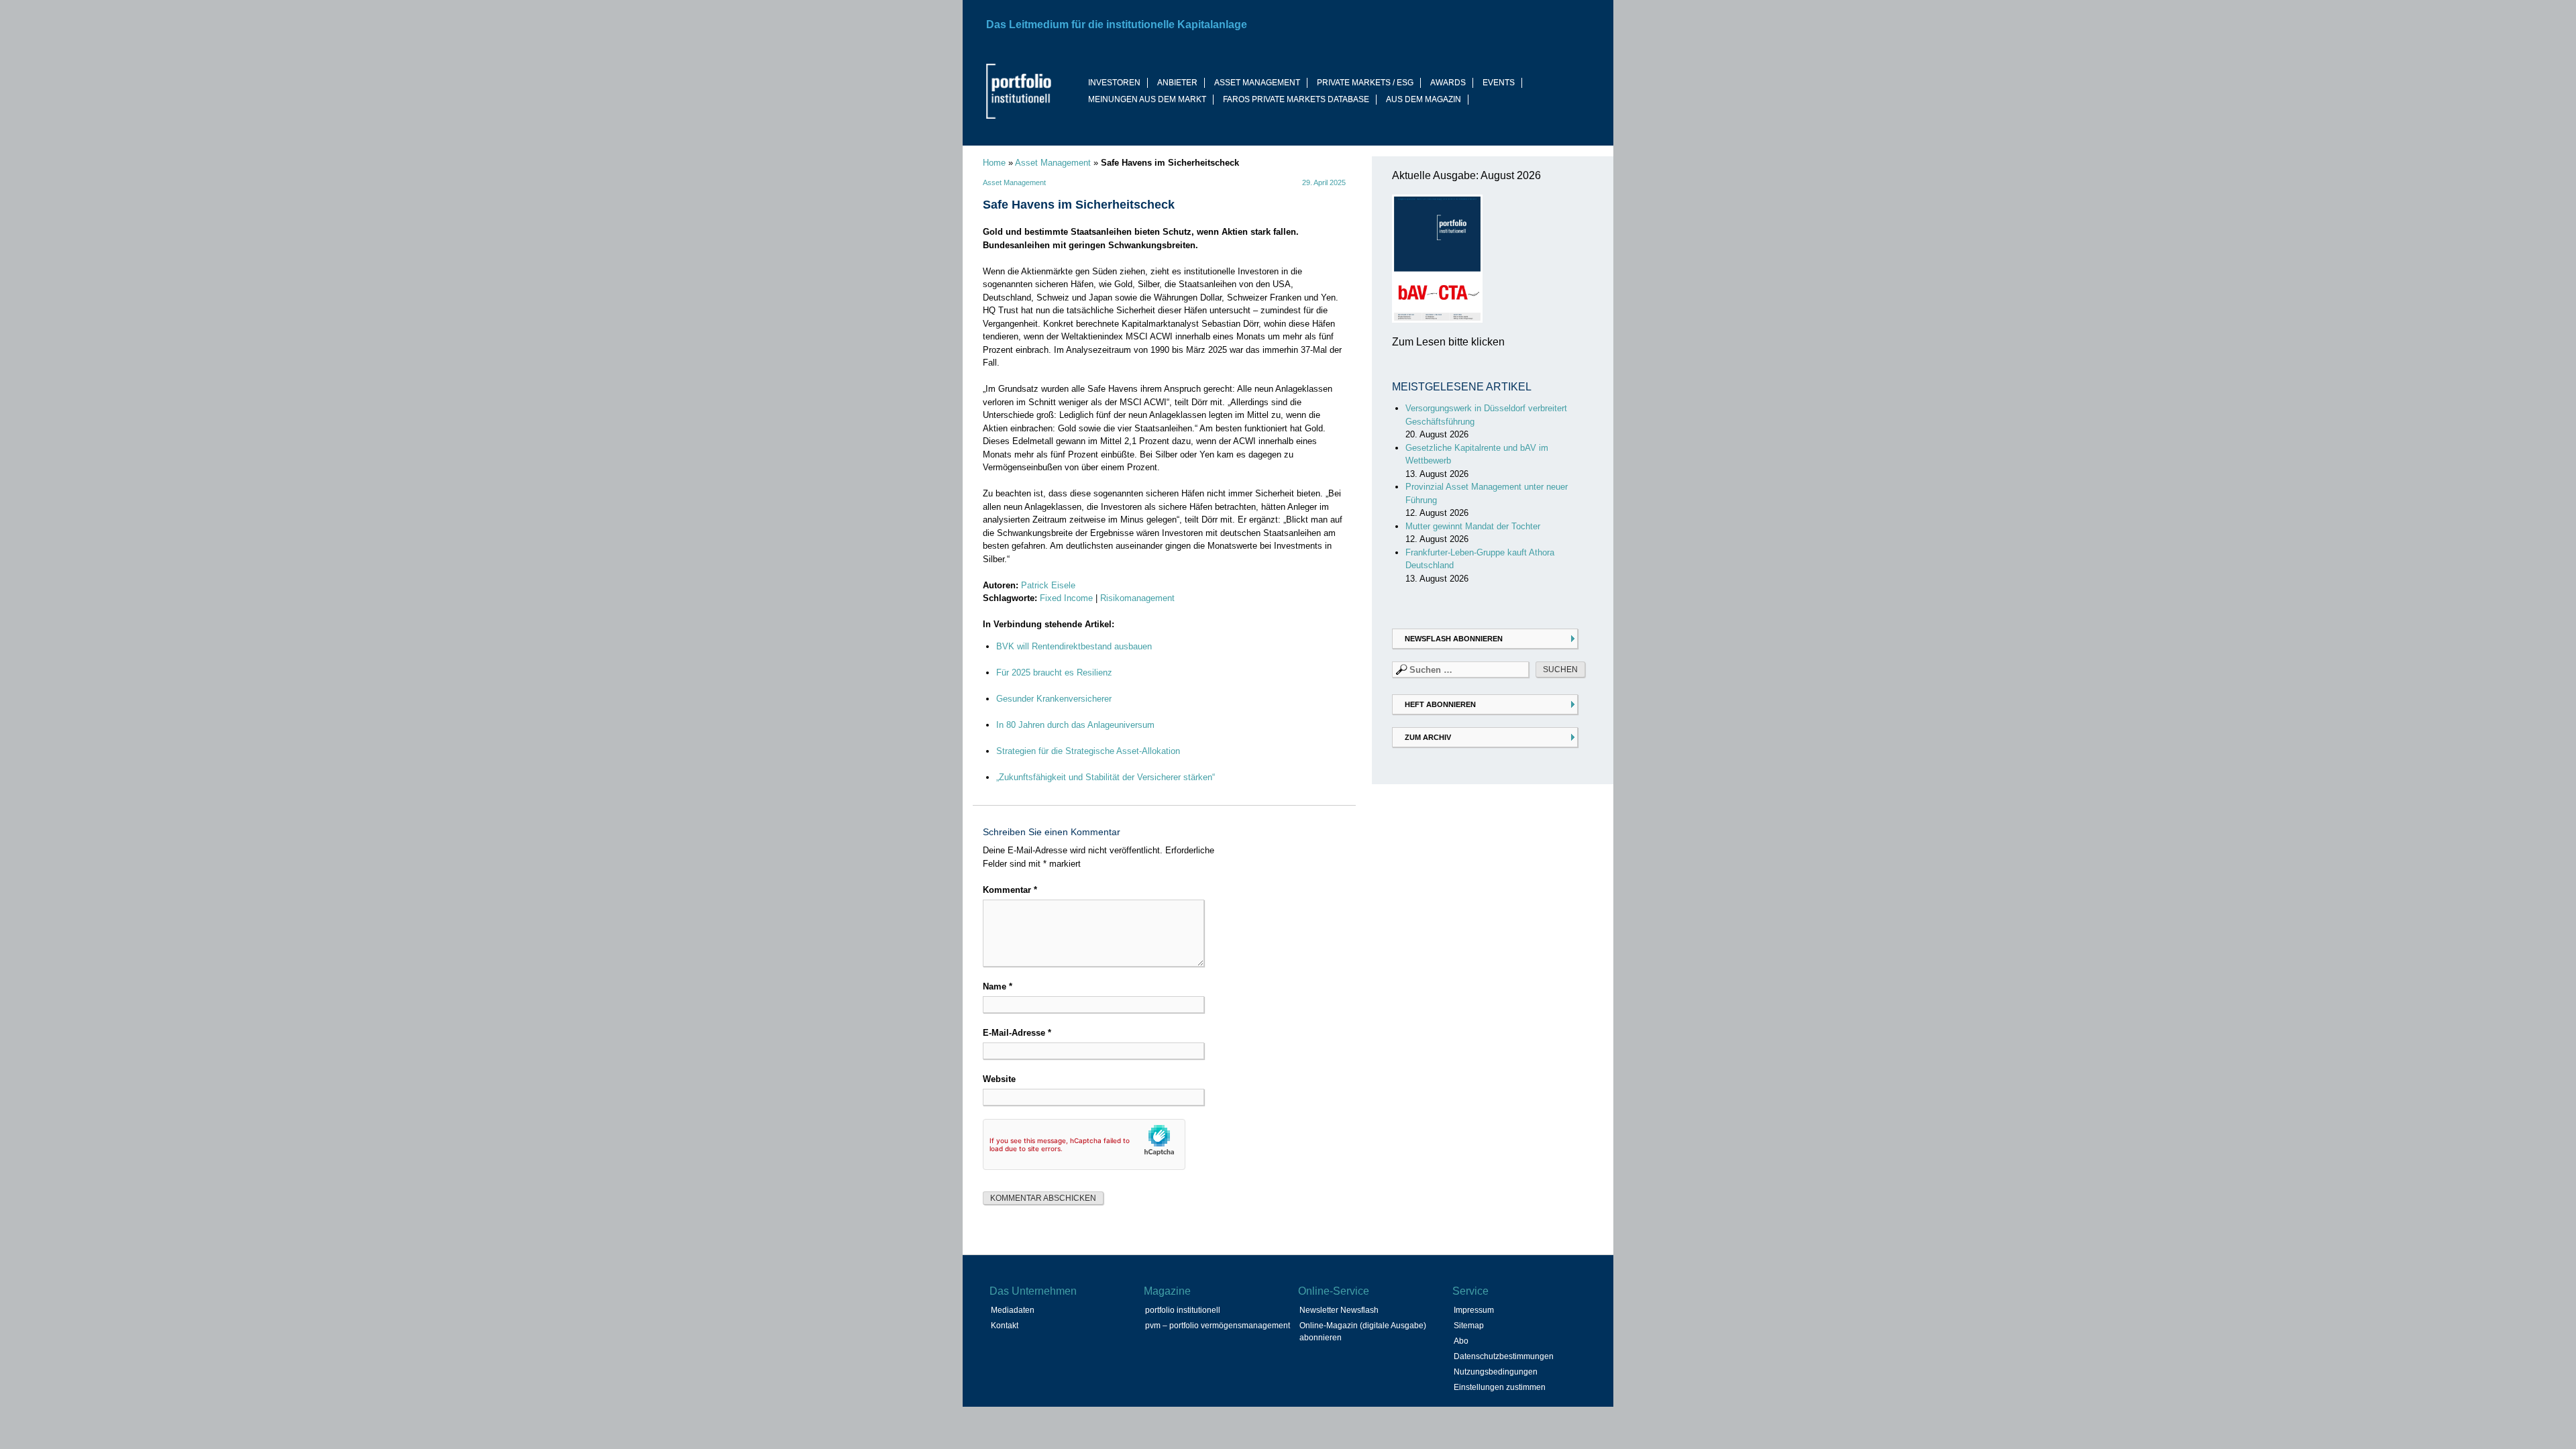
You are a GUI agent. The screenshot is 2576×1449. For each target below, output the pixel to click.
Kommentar (1010, 890)
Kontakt (1005, 1326)
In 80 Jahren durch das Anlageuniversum (1075, 725)
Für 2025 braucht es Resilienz (1054, 673)
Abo (1461, 1341)
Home (994, 163)
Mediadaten (1013, 1310)
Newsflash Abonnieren (1454, 639)
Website (999, 1079)
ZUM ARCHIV (1428, 737)
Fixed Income (1066, 598)
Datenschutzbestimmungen (1504, 1356)
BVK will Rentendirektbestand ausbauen (1074, 646)
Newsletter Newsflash (1339, 1310)
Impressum (1474, 1310)
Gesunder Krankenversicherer (1054, 699)
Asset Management (1053, 163)
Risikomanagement (1137, 598)
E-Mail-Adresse (1017, 1033)
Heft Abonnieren (1440, 704)
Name (998, 986)
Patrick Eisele (1048, 585)
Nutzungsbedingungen (1496, 1372)
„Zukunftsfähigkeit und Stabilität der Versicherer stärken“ (1106, 777)
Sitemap (1469, 1326)
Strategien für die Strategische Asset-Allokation (1088, 751)
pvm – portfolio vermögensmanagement (1218, 1326)
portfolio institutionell (1183, 1310)
